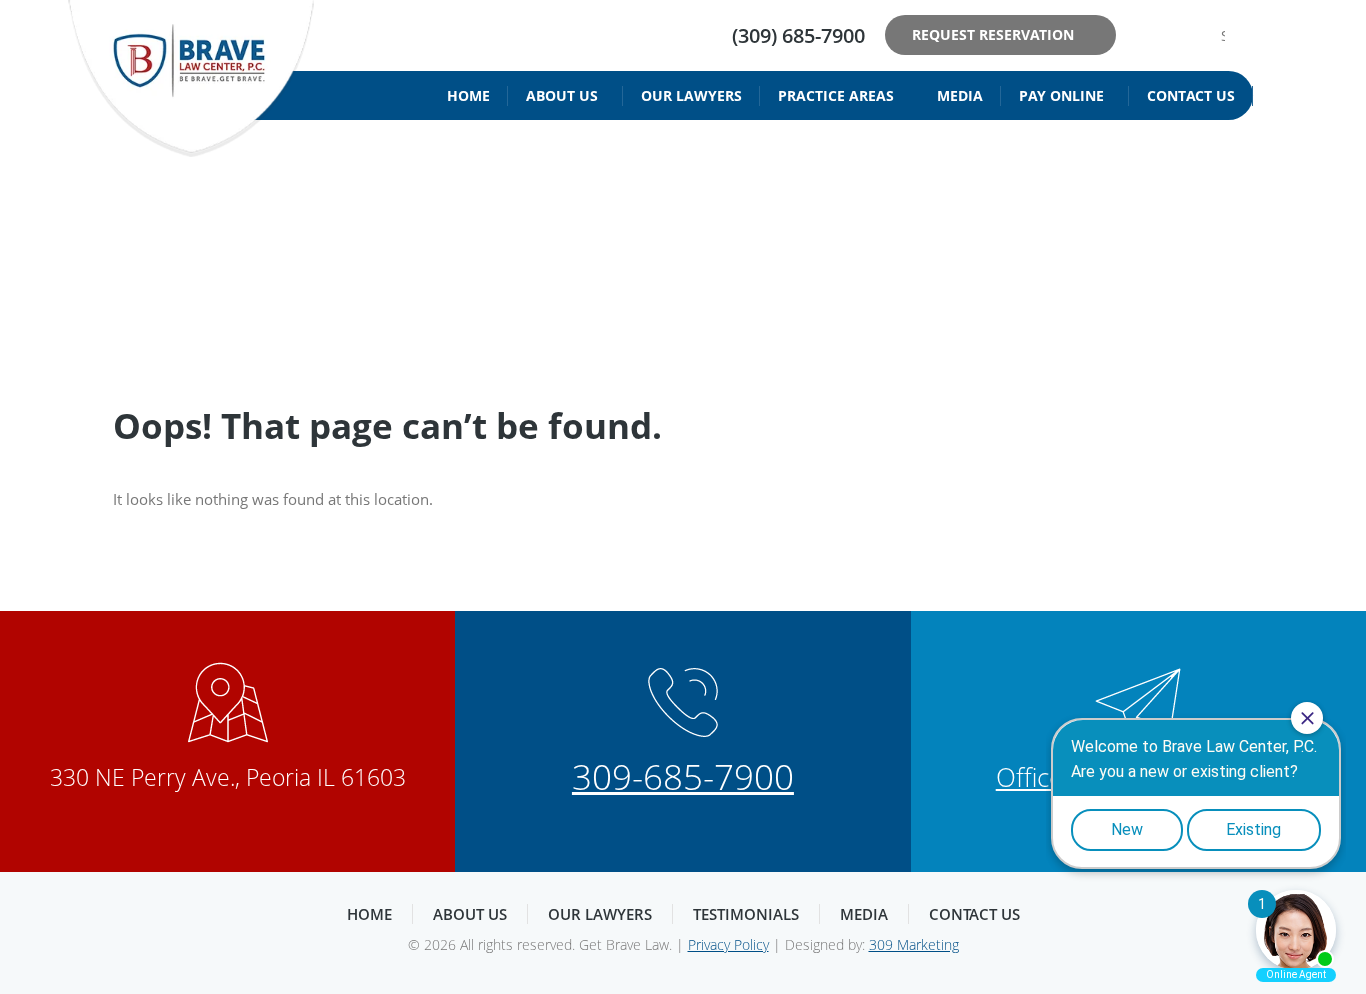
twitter (1175, 35)
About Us (562, 95)
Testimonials (746, 914)
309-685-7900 (683, 776)
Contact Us (1191, 95)
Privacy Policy (728, 944)
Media (960, 95)
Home (468, 95)
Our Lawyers (691, 95)
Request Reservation (993, 34)
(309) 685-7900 (798, 35)
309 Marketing (914, 944)
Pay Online (1061, 95)
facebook (1144, 35)
